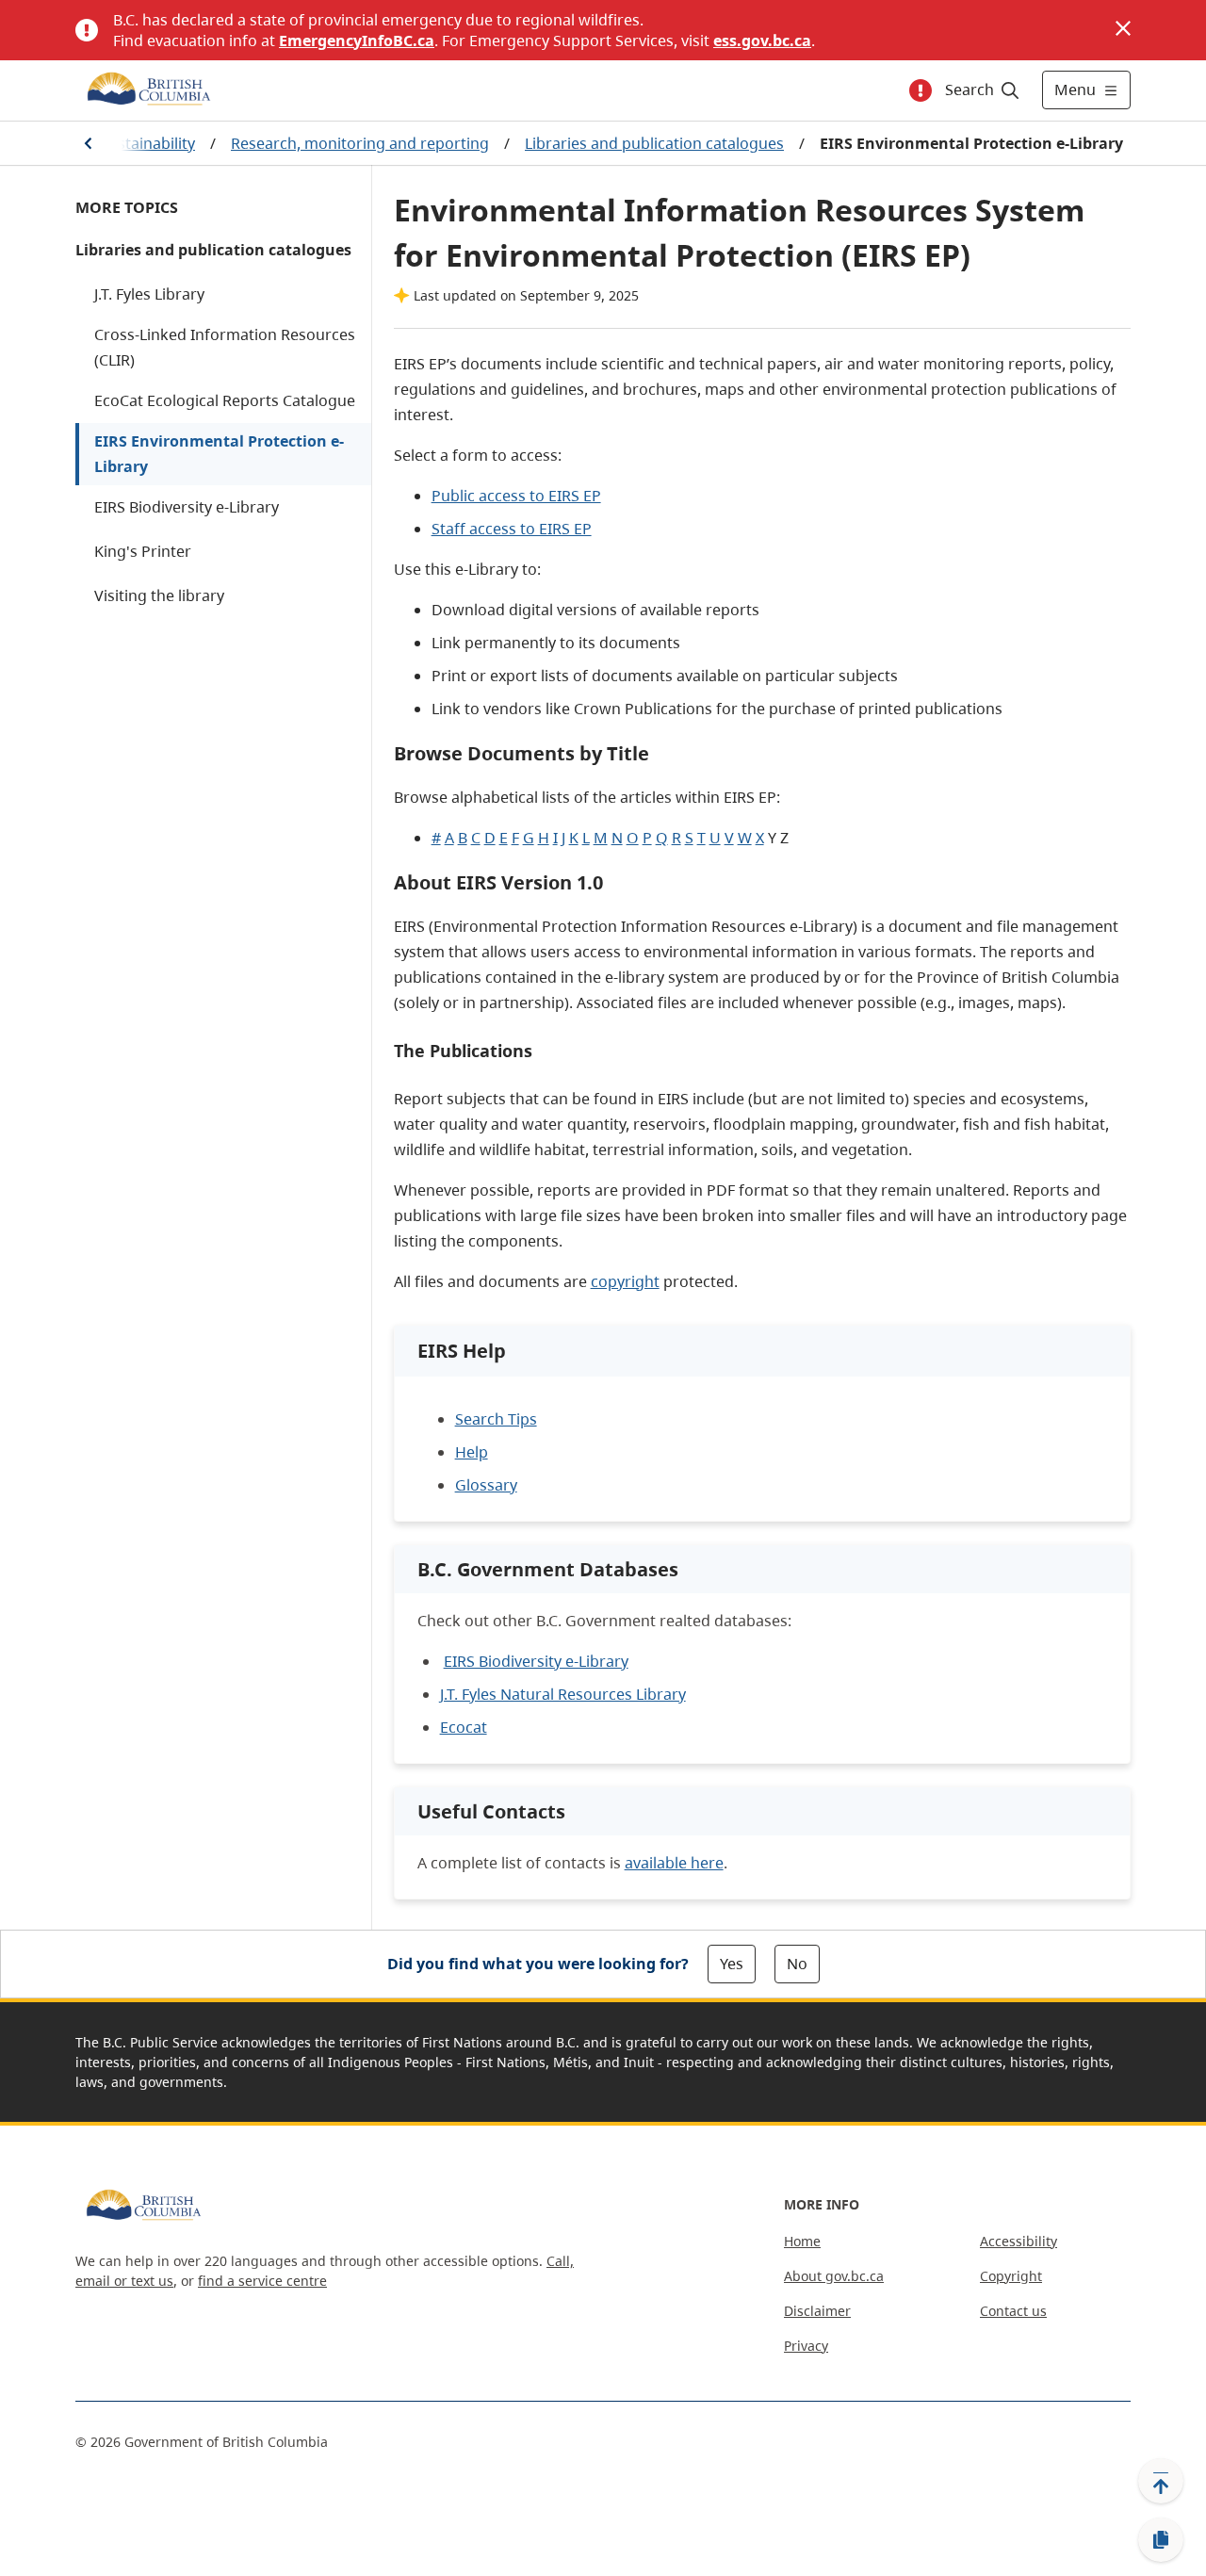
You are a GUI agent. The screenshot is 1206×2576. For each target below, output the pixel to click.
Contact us (1013, 2311)
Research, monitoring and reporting (360, 143)
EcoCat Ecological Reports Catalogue (225, 400)
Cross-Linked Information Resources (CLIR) (225, 347)
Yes (732, 1964)
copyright (625, 1281)
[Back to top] (1161, 2481)
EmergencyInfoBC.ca (357, 41)
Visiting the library (159, 595)
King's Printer (143, 551)
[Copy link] (1161, 2540)
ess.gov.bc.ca (762, 41)
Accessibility (1019, 2241)
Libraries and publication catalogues (654, 143)
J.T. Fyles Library (149, 294)
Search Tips (496, 1419)
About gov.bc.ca (834, 2276)
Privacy (806, 2346)
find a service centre (262, 2281)
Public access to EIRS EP (516, 496)
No (797, 1964)
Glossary (486, 1485)
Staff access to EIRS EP (512, 529)
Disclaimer (817, 2311)
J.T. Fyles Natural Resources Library (563, 1694)
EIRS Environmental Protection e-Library (219, 454)
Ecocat (464, 1727)
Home (802, 2241)
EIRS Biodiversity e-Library (187, 507)
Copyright (1011, 2276)
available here (674, 1863)
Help (472, 1452)
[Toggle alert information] (921, 90)
